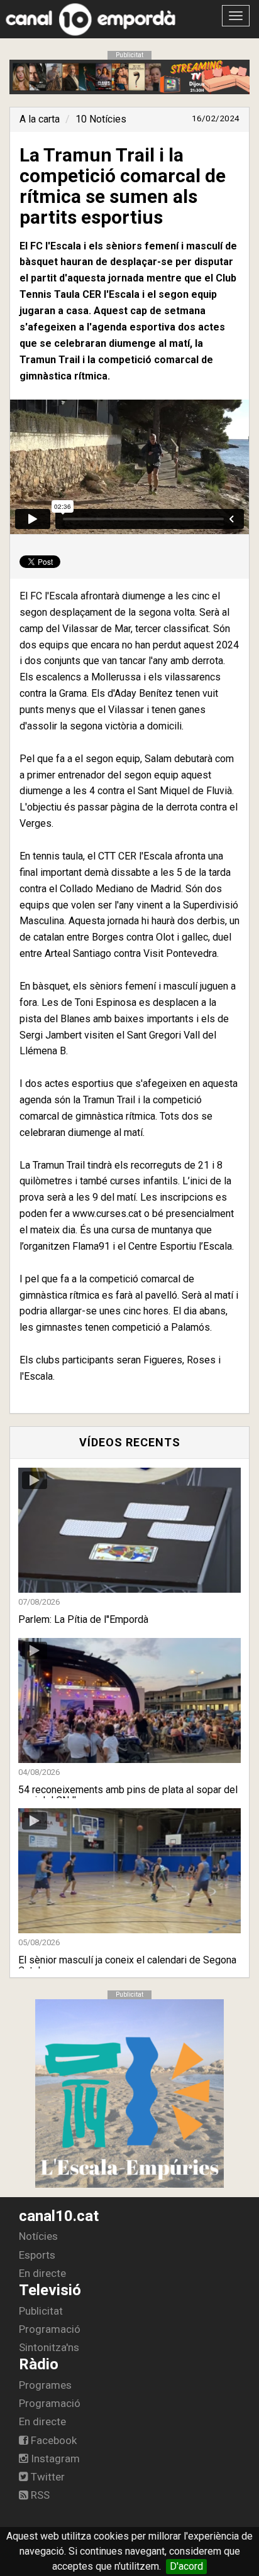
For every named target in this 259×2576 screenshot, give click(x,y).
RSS (39, 2495)
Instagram (54, 2459)
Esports (37, 2255)
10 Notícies (101, 119)
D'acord (186, 2566)
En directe (42, 2273)
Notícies (38, 2236)
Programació (50, 2329)
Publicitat (41, 2311)
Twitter (47, 2477)
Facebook (52, 2440)
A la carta (40, 119)
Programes (45, 2385)
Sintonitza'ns (49, 2347)
